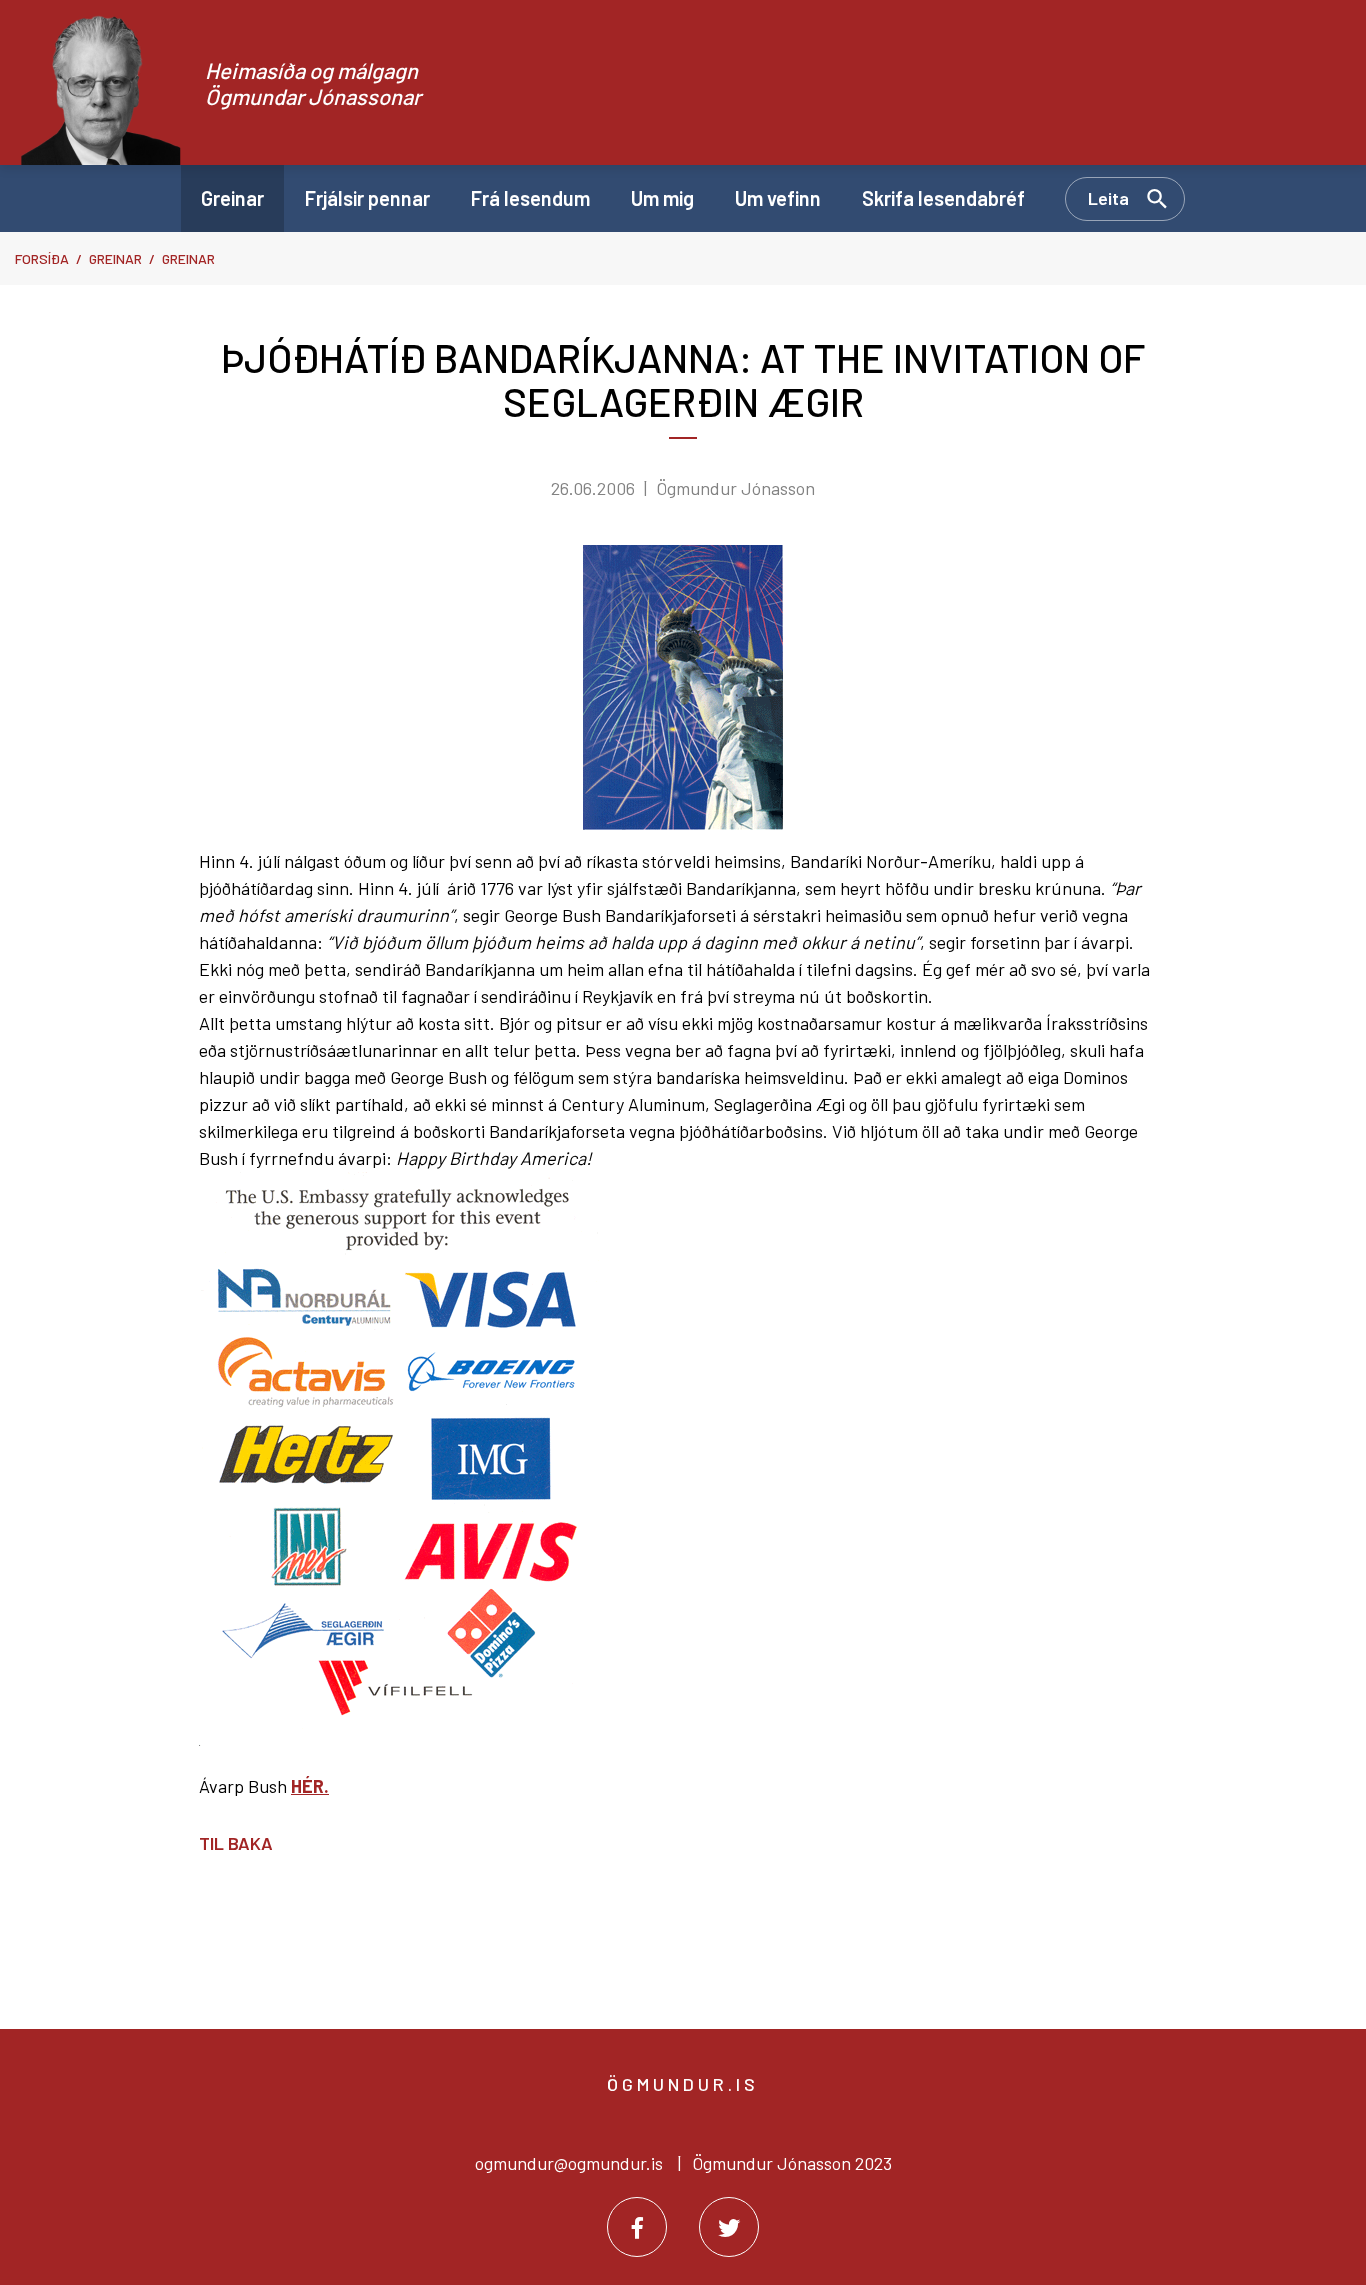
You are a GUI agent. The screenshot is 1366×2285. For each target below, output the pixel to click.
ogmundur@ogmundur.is (569, 2163)
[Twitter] (729, 2227)
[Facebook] (637, 2227)
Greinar (115, 258)
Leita (1108, 198)
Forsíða (42, 258)
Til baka (236, 1843)
